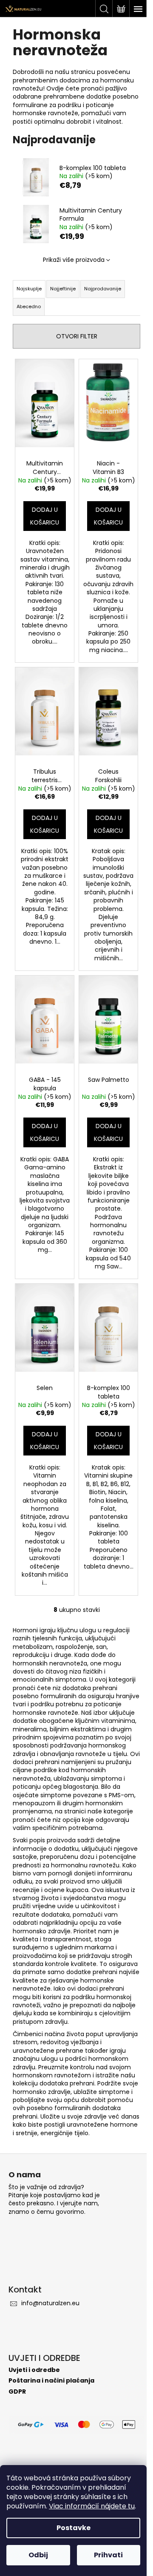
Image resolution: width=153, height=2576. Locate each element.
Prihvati (108, 2555)
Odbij (38, 2555)
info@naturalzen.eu (50, 2303)
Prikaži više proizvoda (74, 260)
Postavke (74, 2528)
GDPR (17, 2392)
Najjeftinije (63, 289)
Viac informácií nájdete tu (92, 2506)
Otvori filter (77, 336)
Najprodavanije (103, 289)
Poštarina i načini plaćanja (51, 2381)
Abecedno (29, 306)
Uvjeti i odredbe (34, 2370)
